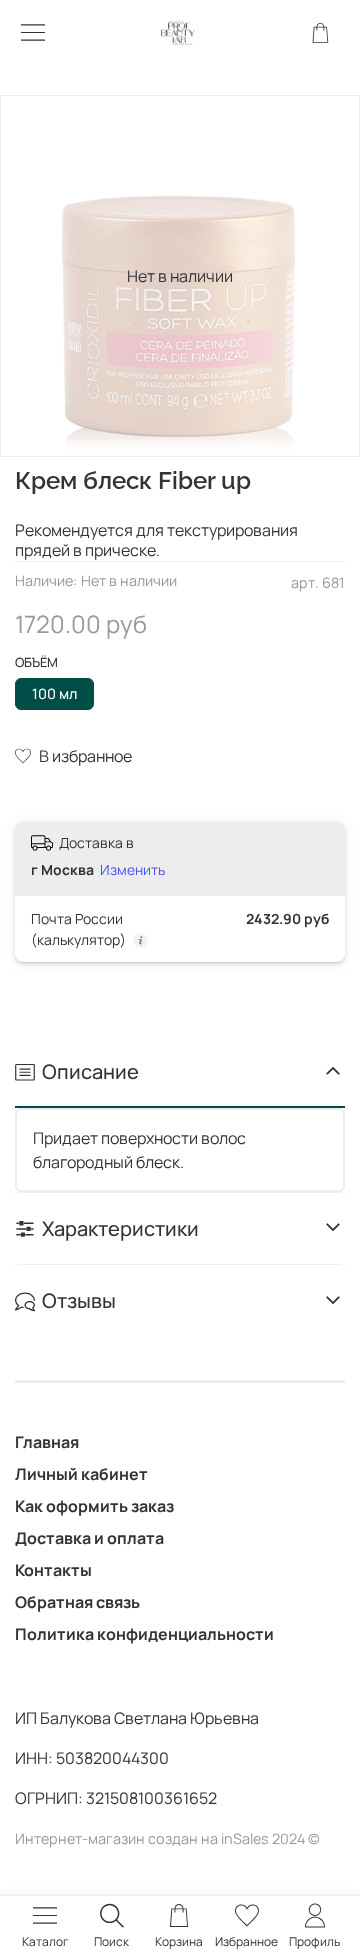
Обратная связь (77, 1602)
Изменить (132, 870)
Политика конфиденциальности (144, 1634)
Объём (36, 663)
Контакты (53, 1570)
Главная (47, 1442)
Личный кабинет (81, 1474)
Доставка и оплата (89, 1538)
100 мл (54, 693)
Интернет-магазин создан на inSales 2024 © (167, 1838)
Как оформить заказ (94, 1506)
